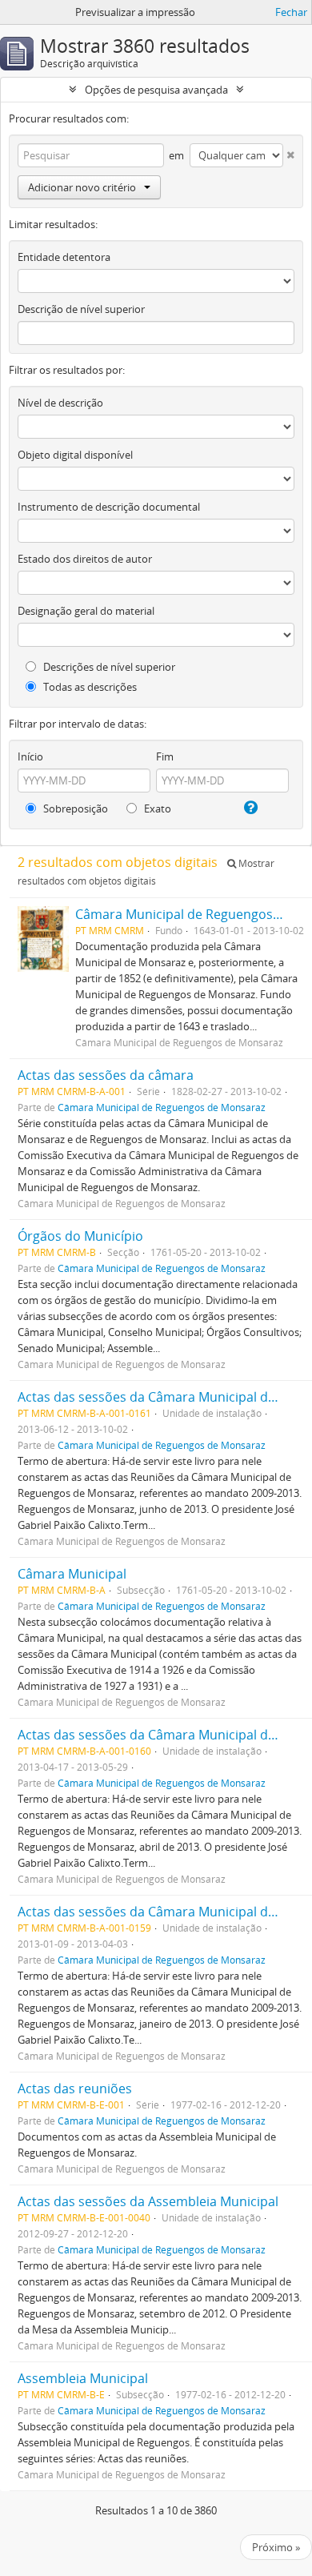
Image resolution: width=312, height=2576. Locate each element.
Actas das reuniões (75, 2088)
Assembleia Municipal (83, 2378)
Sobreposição (74, 809)
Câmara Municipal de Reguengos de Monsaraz (162, 1107)
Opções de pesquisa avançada (156, 90)
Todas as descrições (89, 687)
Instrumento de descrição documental (109, 507)
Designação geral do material (86, 611)
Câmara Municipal (72, 1574)
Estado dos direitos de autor (85, 559)
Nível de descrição (60, 403)
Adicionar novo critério (82, 187)
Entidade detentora (64, 257)
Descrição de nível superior (81, 309)
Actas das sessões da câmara (106, 1075)
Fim (165, 756)
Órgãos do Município (80, 1236)
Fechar (291, 12)
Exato (156, 809)
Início (30, 756)
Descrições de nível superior (108, 667)
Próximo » (276, 2547)
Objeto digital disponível (75, 455)
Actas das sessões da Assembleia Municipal (148, 2201)
